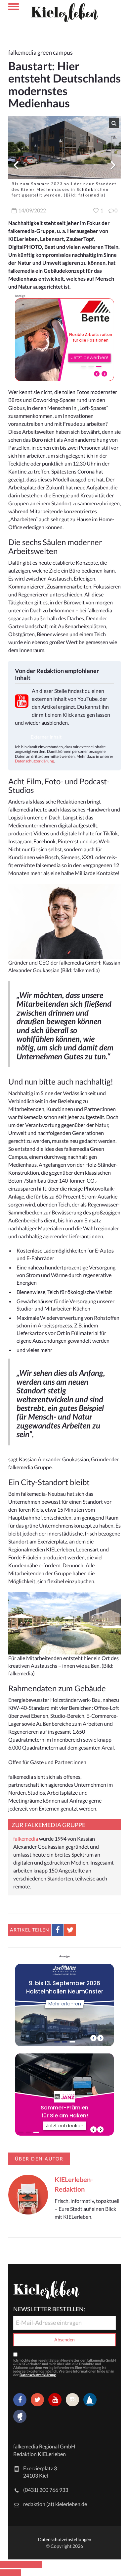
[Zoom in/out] (37, 2564)
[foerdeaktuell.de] (90, 2400)
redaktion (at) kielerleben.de (55, 2504)
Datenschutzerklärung (34, 761)
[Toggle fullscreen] (26, 2564)
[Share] (16, 2564)
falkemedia (26, 1839)
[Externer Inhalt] (21, 737)
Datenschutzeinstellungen (65, 2539)
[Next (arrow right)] (16, 2573)
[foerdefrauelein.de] (20, 2417)
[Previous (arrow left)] (5, 2573)
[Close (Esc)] (5, 2564)
